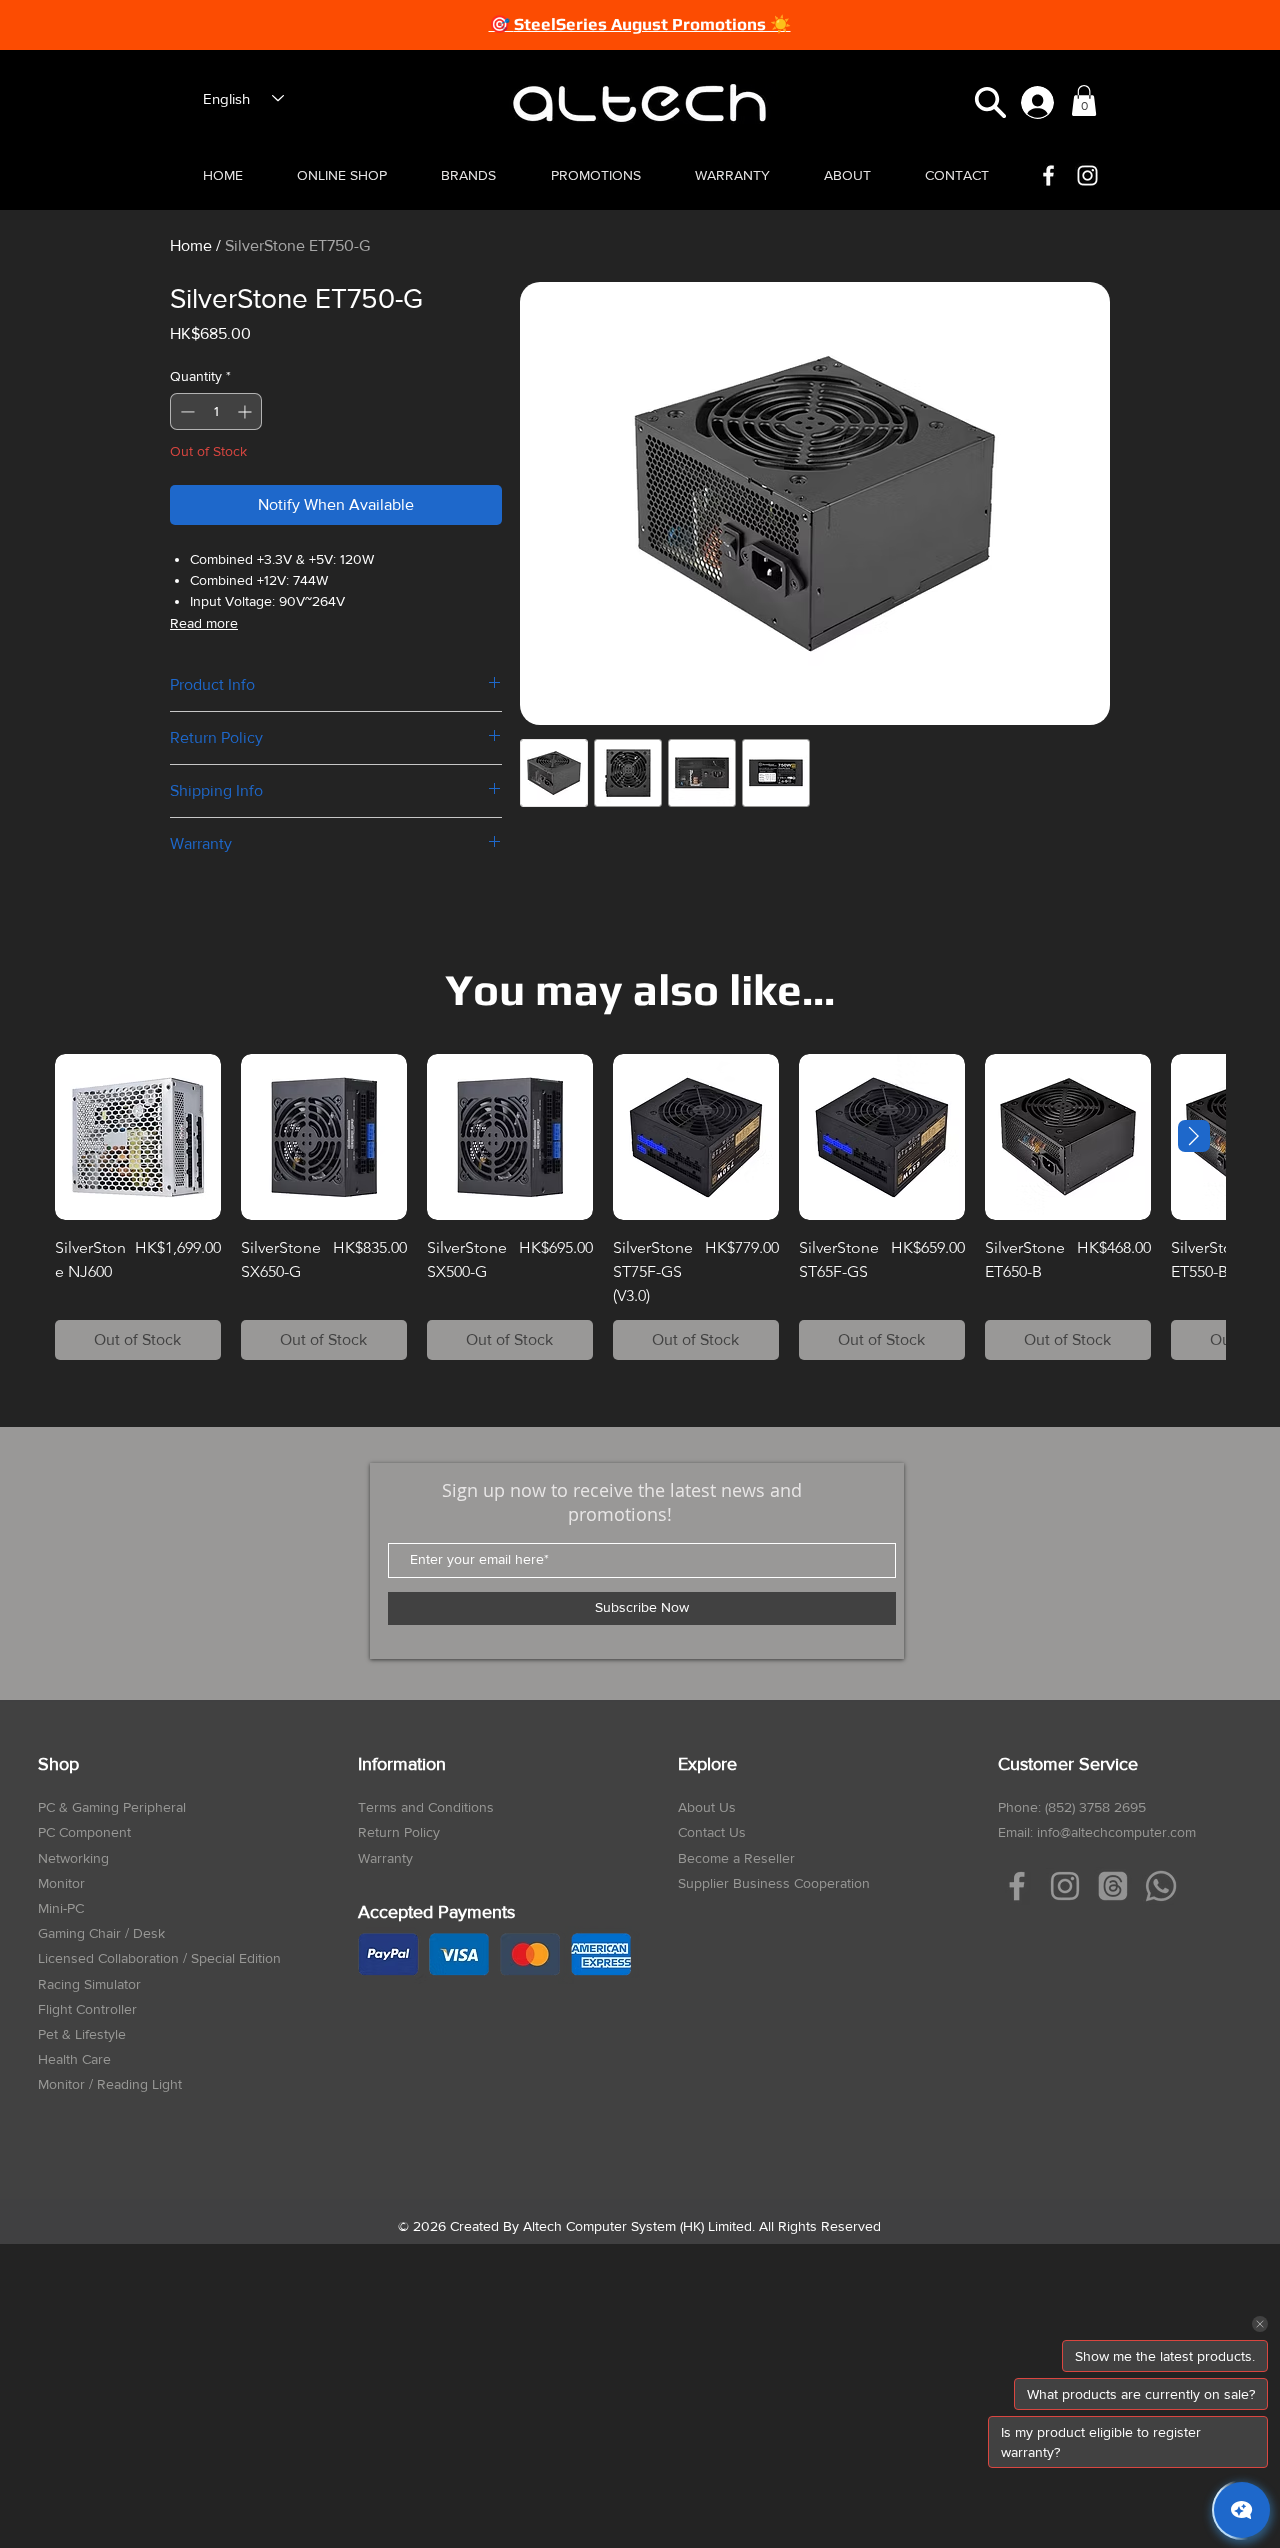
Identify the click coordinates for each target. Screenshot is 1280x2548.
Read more (204, 623)
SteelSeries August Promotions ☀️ (652, 24)
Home (191, 245)
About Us (707, 1807)
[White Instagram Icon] (1087, 175)
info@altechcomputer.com (1116, 1832)
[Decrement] (185, 411)
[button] (990, 102)
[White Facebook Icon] (1048, 175)
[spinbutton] (216, 411)
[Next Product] (1194, 1136)
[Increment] (246, 411)
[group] (640, 1207)
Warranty (385, 1858)
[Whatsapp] (1161, 1886)
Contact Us (712, 1832)
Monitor (61, 1883)
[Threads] (1113, 1886)
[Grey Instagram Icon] (1065, 1886)
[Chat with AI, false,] (1242, 2510)
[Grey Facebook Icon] (1017, 1886)
